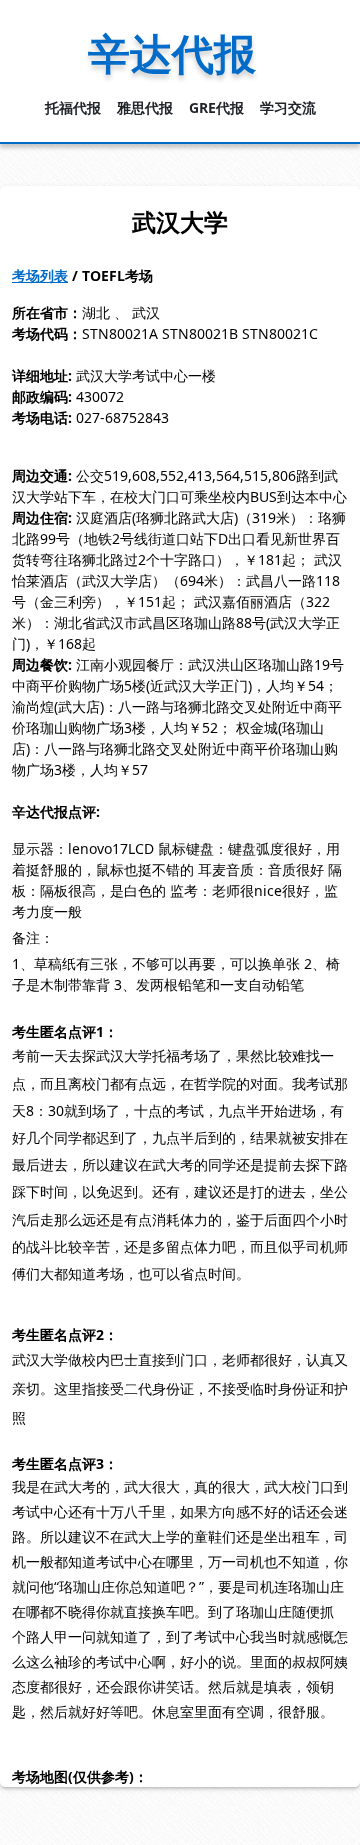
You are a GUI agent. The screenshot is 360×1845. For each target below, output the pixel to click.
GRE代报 (216, 107)
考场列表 (40, 275)
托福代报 (73, 107)
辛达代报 (172, 52)
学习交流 (288, 107)
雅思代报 (145, 107)
